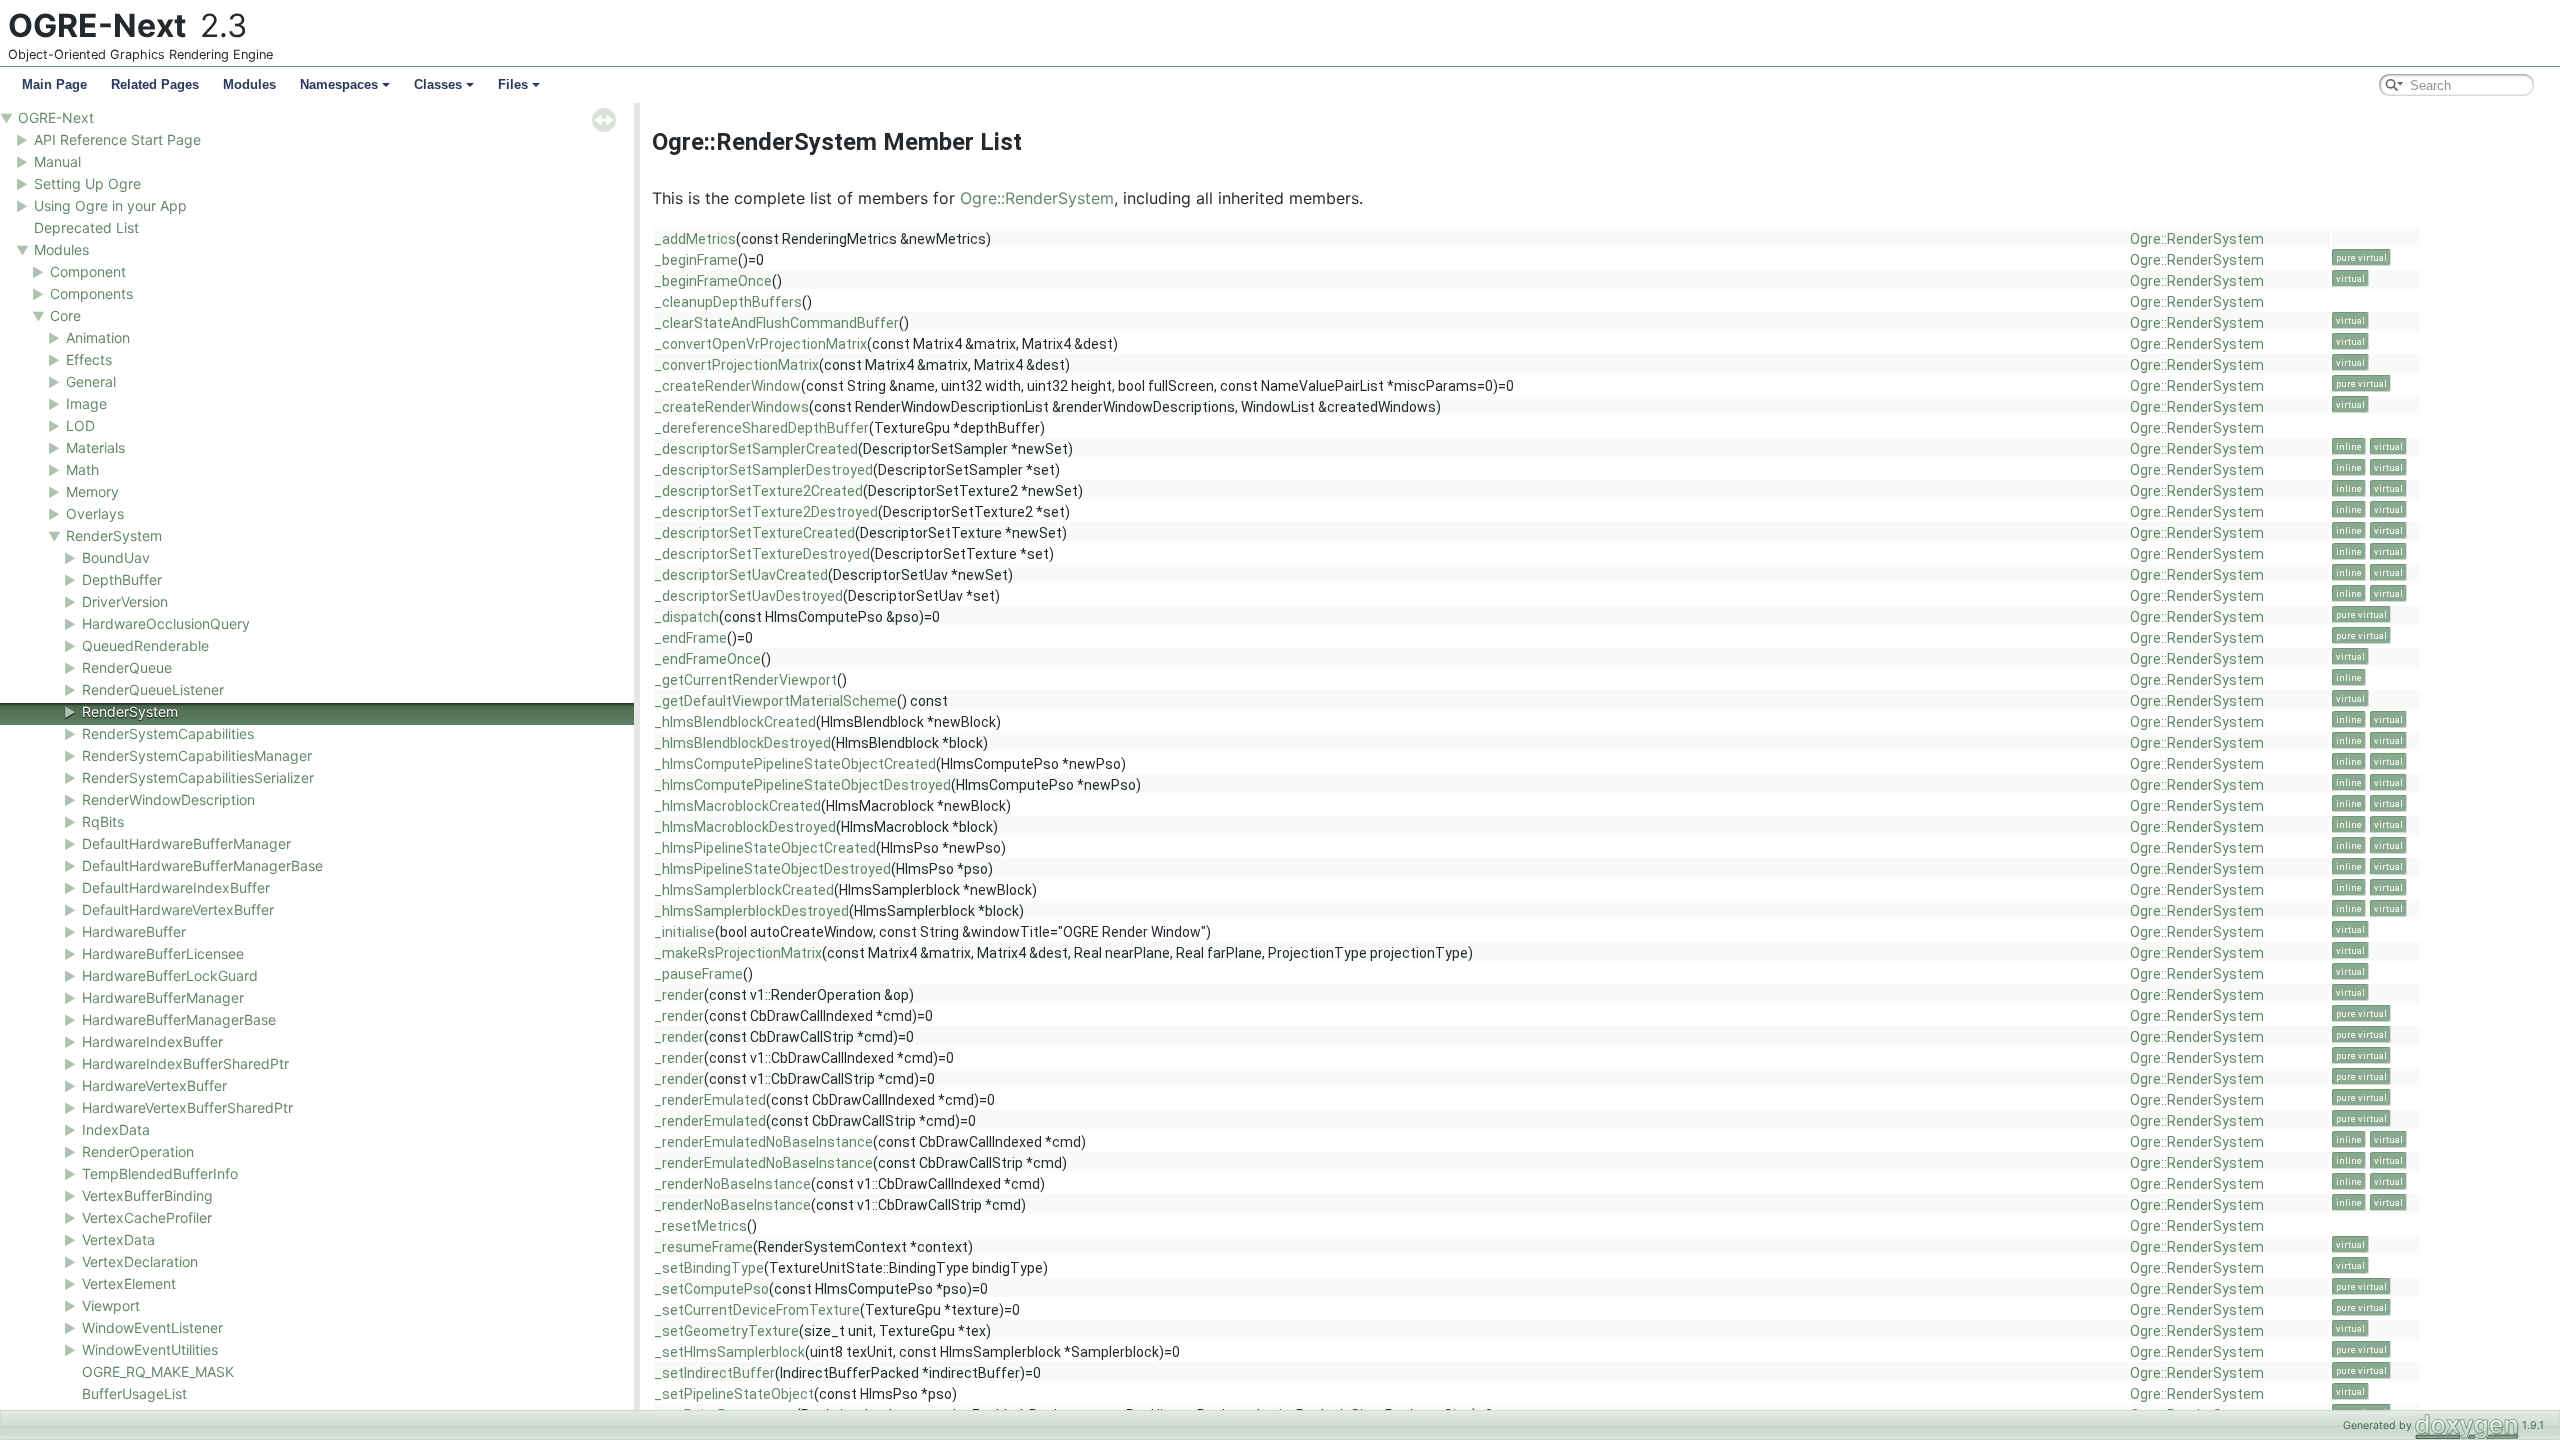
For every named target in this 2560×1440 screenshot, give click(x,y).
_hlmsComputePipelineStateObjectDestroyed (802, 785)
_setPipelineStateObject (734, 1394)
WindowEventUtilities (150, 1349)
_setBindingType (709, 1268)
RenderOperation (138, 1151)
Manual (57, 161)
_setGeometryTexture (726, 1331)
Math (82, 469)
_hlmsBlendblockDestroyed (742, 743)
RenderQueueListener (153, 689)
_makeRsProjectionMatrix (738, 953)
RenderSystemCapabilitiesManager (197, 755)
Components (91, 293)
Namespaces (339, 84)
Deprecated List (86, 227)
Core (65, 315)
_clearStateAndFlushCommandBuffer (776, 323)
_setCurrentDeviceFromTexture (757, 1310)
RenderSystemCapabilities (168, 733)
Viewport (111, 1305)
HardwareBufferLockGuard (170, 975)
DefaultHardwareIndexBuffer (176, 887)
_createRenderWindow (727, 386)
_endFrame (690, 638)
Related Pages (155, 84)
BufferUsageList (134, 1393)
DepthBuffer (122, 579)
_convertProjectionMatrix (736, 365)
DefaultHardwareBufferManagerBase (202, 865)
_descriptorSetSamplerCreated (756, 449)
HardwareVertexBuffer (154, 1085)
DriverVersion (125, 601)
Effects (89, 359)
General (91, 381)
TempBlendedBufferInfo (160, 1173)
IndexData (116, 1129)
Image (86, 403)
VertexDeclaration (140, 1261)
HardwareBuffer (134, 931)
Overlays (95, 513)
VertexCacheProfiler (147, 1217)
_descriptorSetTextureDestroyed (762, 554)
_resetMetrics (700, 1226)
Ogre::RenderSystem (1037, 198)
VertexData (118, 1239)
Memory (92, 491)
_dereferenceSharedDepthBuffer (761, 428)
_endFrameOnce (707, 659)
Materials (95, 447)
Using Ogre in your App (110, 205)
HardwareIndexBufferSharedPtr (185, 1063)
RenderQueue (127, 667)
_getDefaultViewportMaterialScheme (775, 701)
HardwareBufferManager (163, 997)
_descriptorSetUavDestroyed (748, 596)
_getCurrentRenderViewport (745, 680)
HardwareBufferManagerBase (179, 1019)
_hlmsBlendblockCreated (735, 722)
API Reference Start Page (117, 139)
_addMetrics (695, 239)
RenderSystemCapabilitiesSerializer (198, 777)
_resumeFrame (703, 1247)
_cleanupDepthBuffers (728, 302)
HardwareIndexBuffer (152, 1041)
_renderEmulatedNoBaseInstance (763, 1142)
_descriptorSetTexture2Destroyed (766, 512)
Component (88, 271)
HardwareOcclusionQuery (166, 623)
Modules (249, 84)
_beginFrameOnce (713, 281)
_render (679, 995)
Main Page (54, 84)
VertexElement (129, 1283)
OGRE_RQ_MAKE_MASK (158, 1371)
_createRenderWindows (731, 407)
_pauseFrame (698, 974)
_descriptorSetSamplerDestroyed (763, 470)
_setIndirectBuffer (714, 1373)
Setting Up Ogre (87, 183)
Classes (438, 84)
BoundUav (116, 557)
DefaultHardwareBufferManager (186, 843)
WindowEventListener (152, 1327)
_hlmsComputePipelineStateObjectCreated (795, 764)
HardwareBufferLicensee (163, 953)
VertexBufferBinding (147, 1195)
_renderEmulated (710, 1100)
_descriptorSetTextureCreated (754, 533)
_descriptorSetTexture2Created (758, 491)
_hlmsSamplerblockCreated (744, 890)
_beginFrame (696, 260)
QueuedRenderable (145, 645)
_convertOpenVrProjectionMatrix (760, 344)
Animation (98, 337)
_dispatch (686, 617)
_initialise (684, 932)
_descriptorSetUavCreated (741, 575)
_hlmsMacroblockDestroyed (745, 827)
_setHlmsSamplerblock (729, 1352)
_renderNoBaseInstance (732, 1184)
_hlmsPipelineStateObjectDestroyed (772, 869)
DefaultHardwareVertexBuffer (178, 909)
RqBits (103, 821)
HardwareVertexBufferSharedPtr (187, 1107)
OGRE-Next (56, 117)
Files (513, 84)
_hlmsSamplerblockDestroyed (751, 911)
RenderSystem (114, 535)
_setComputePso (711, 1289)
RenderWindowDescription (168, 799)
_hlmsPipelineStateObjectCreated (765, 848)
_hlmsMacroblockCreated (737, 806)
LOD (80, 425)
